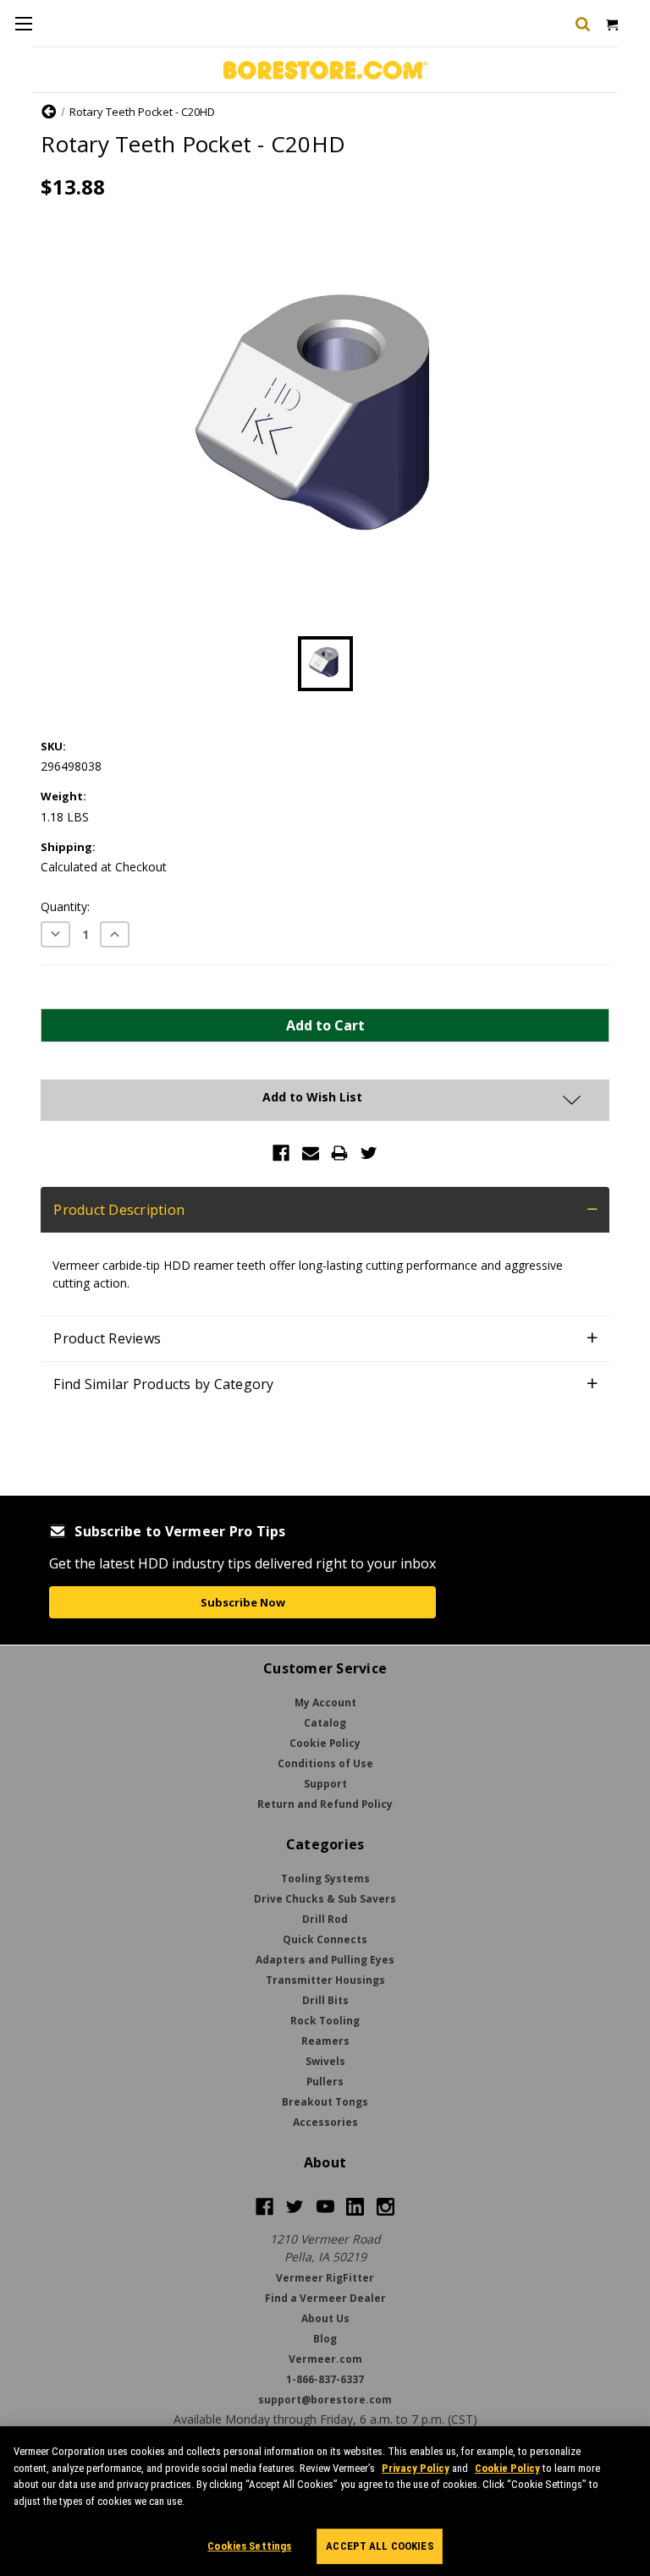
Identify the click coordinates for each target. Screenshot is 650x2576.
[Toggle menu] (23, 23)
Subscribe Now (243, 1602)
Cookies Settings (249, 2546)
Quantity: (65, 906)
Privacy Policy (416, 2468)
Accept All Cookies (379, 2546)
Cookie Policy (507, 2468)
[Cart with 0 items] (611, 23)
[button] (325, 1210)
